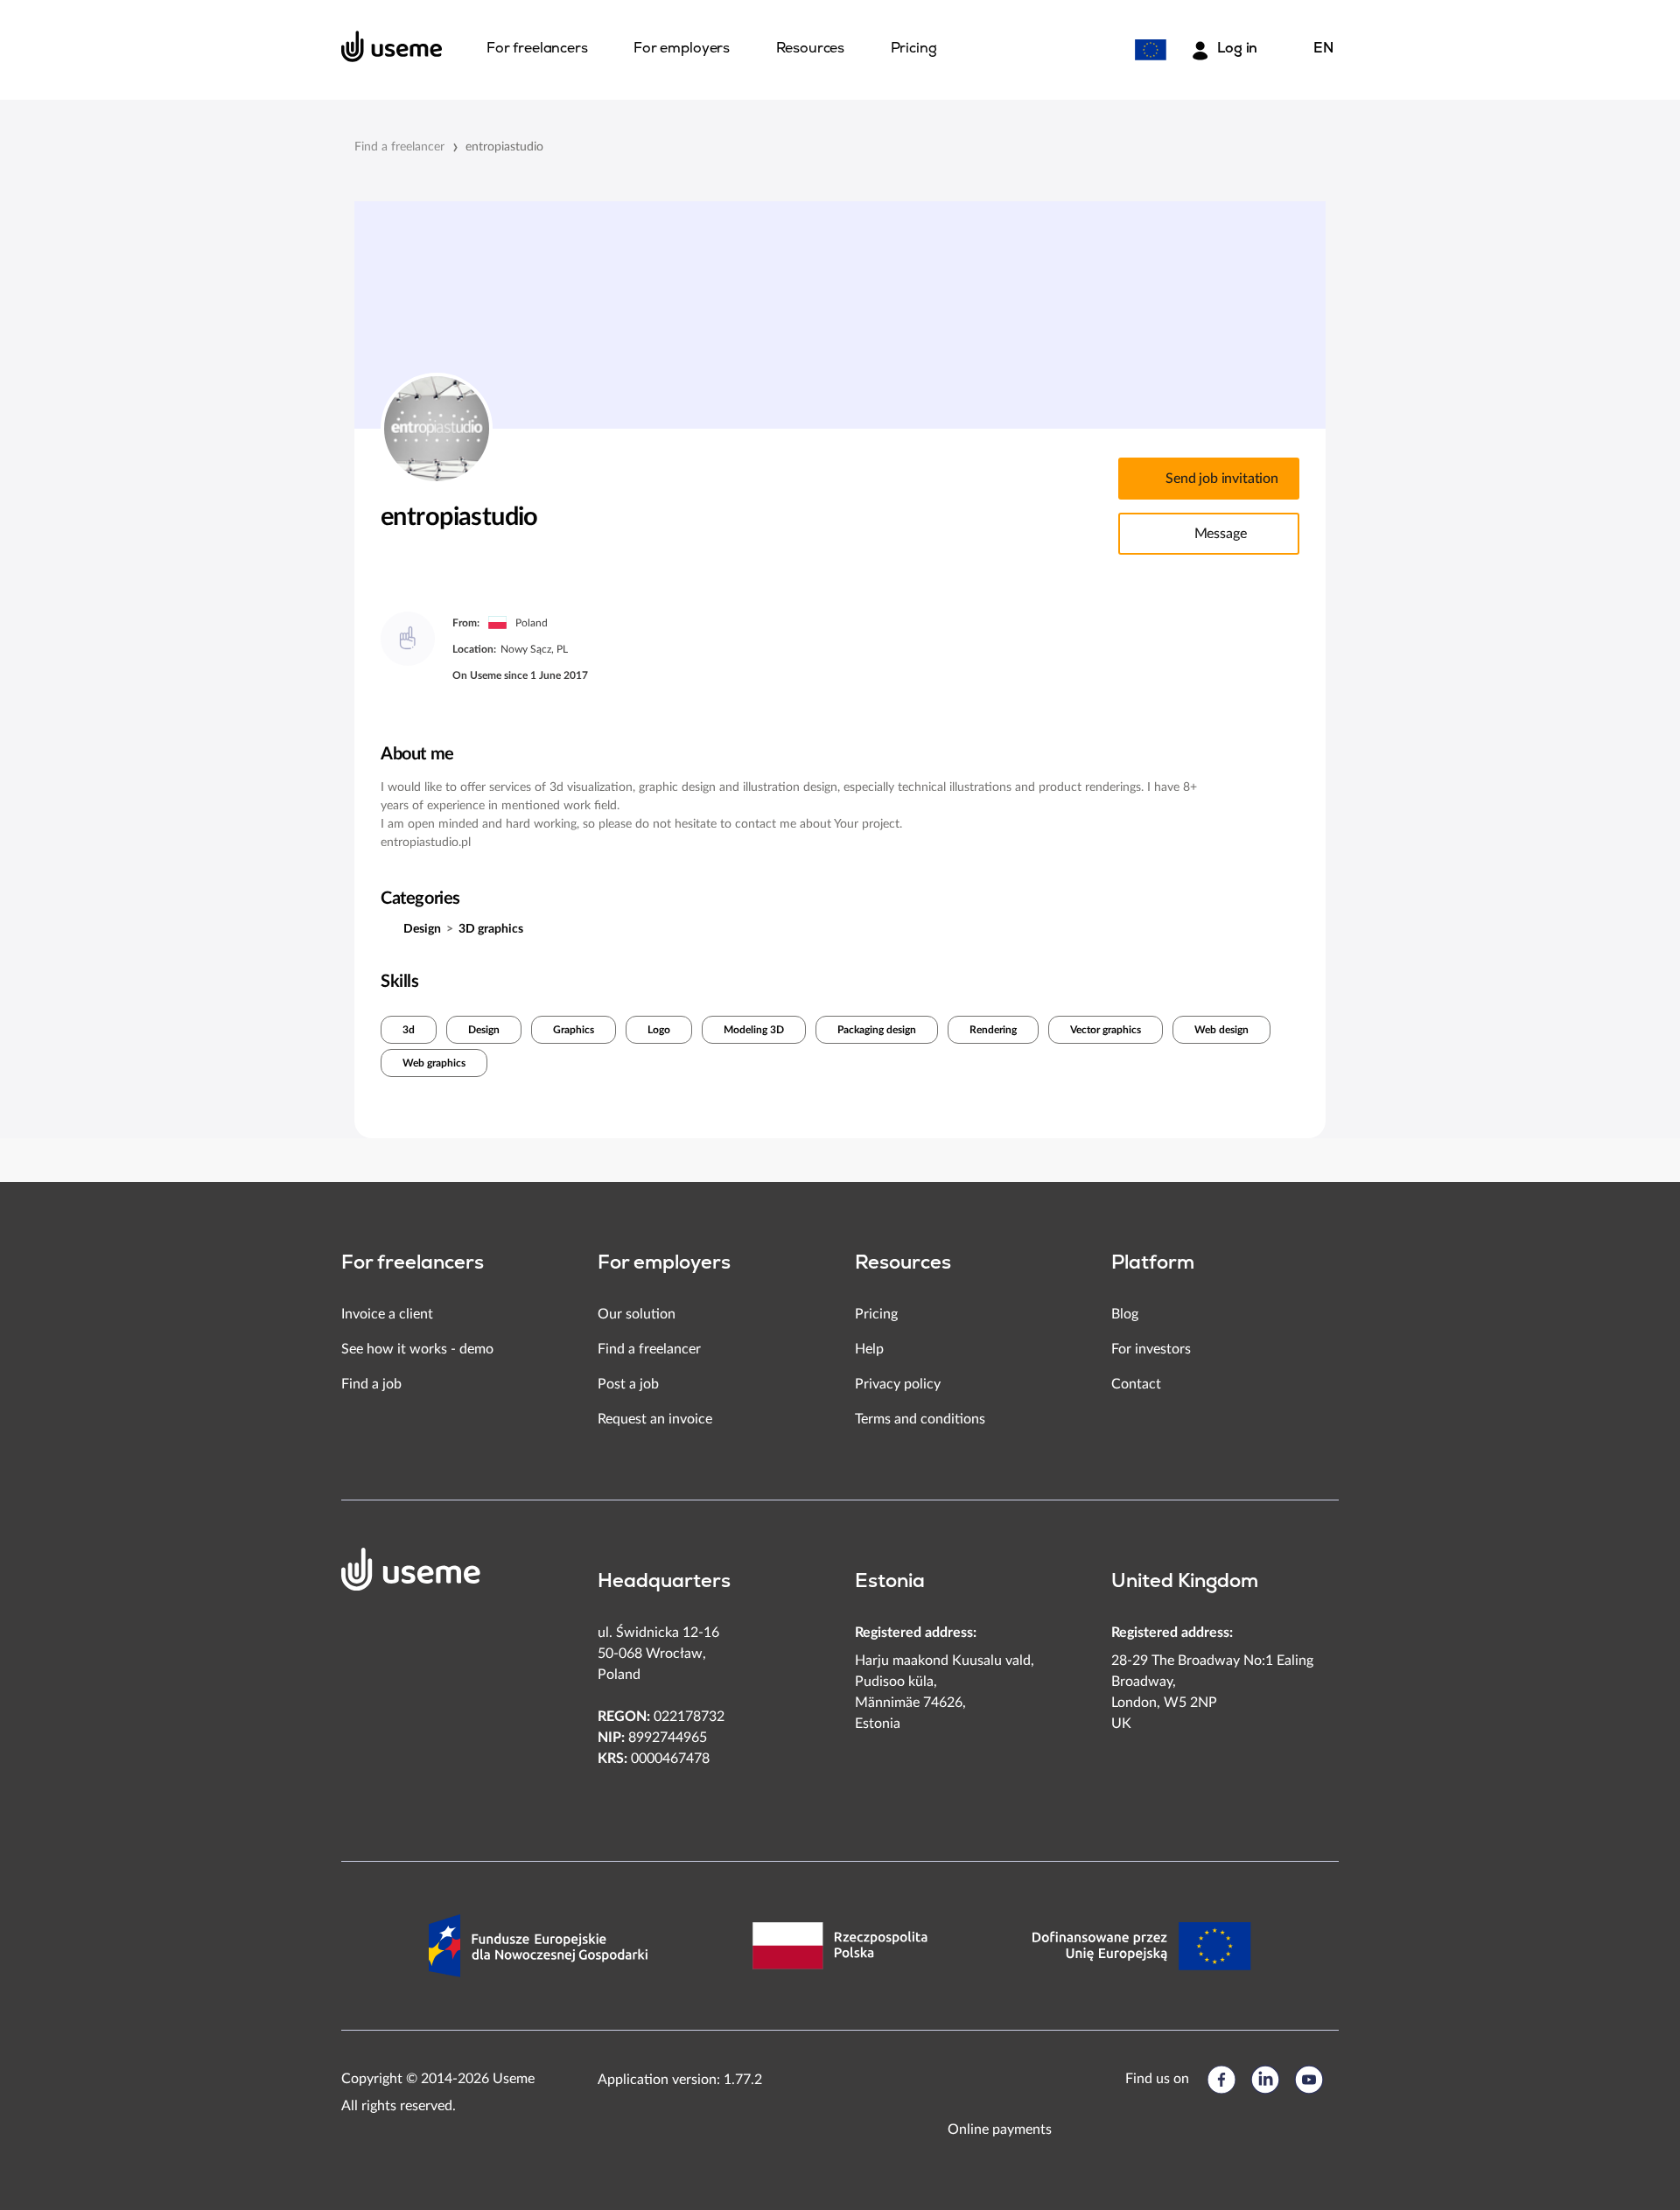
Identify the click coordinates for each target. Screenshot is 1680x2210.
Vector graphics (1106, 1030)
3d (409, 1030)
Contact (1136, 1384)
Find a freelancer (399, 147)
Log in (1237, 49)
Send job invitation (1222, 479)
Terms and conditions (920, 1419)
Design (422, 929)
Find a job (371, 1384)
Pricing (876, 1314)
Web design (1221, 1030)
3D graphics (491, 929)
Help (869, 1349)
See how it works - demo (417, 1349)
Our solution (637, 1314)
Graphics (574, 1030)
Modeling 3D (754, 1030)
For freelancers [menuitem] (537, 49)
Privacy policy (898, 1384)
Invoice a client (387, 1314)
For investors (1151, 1349)
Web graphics (434, 1063)
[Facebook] (1221, 2080)
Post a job (628, 1384)
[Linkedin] (1265, 2080)
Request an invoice (655, 1419)
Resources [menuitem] (811, 49)
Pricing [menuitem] (914, 49)
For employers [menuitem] (682, 49)
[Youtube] (1309, 2080)
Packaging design (877, 1030)
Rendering (993, 1030)
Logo (659, 1030)
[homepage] (392, 46)
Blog (1125, 1314)
